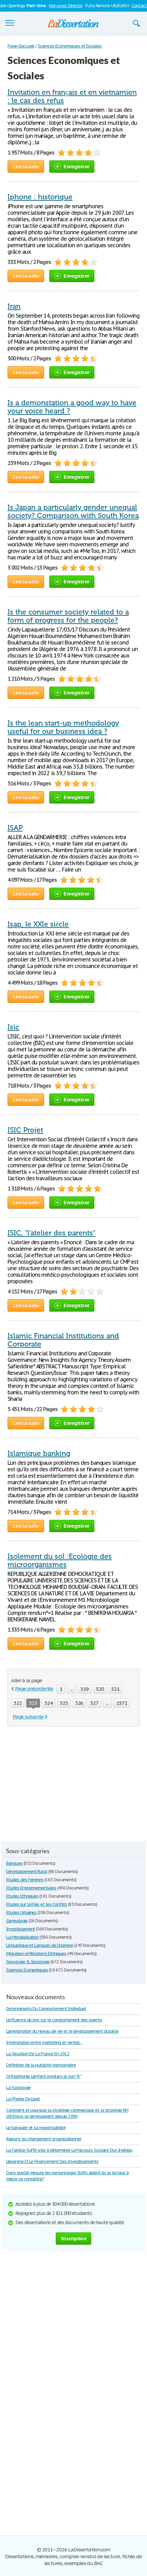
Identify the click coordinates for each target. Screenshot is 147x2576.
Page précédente (34, 1689)
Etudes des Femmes (25, 1880)
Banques (14, 1863)
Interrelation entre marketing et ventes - (44, 2042)
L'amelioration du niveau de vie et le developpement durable (62, 2031)
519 (84, 1689)
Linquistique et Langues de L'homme (40, 1945)
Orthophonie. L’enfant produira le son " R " (44, 2076)
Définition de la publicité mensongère (41, 2065)
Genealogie (17, 1921)
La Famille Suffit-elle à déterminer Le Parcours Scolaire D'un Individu (69, 2150)
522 (18, 1703)
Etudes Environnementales (31, 1888)
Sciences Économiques (27, 1970)
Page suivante (28, 1717)
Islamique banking (39, 1453)
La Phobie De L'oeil (23, 2099)
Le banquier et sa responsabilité (36, 2128)
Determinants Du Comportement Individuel (46, 2009)
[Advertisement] (65, 1784)
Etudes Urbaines (21, 1913)
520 (100, 1689)
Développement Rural (27, 1871)
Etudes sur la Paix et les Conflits (37, 1904)
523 (33, 1703)
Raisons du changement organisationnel (44, 2139)
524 (49, 1703)
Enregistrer (76, 166)
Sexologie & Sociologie (28, 1962)
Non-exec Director (66, 6)
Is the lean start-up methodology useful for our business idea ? (63, 727)
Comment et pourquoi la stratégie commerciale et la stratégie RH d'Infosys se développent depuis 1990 (67, 2113)
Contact (139, 6)
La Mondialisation (22, 1937)
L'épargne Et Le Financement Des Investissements (52, 2161)
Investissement (21, 1929)
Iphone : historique (40, 197)
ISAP (15, 828)
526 (79, 1703)
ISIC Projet (25, 1130)
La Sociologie (18, 2088)
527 (94, 1703)
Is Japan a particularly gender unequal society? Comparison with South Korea (73, 512)
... (71, 1689)
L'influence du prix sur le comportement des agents (54, 2020)
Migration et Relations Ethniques (36, 1954)
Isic (13, 1027)
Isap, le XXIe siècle (38, 924)
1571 (122, 1703)
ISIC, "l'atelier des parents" (51, 1233)
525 (64, 1703)
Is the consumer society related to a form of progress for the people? (68, 616)
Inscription (73, 2238)
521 (115, 1689)
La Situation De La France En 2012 (38, 2054)
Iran (14, 306)
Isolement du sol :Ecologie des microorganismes (60, 1561)
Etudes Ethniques (22, 1896)
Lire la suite (26, 166)
